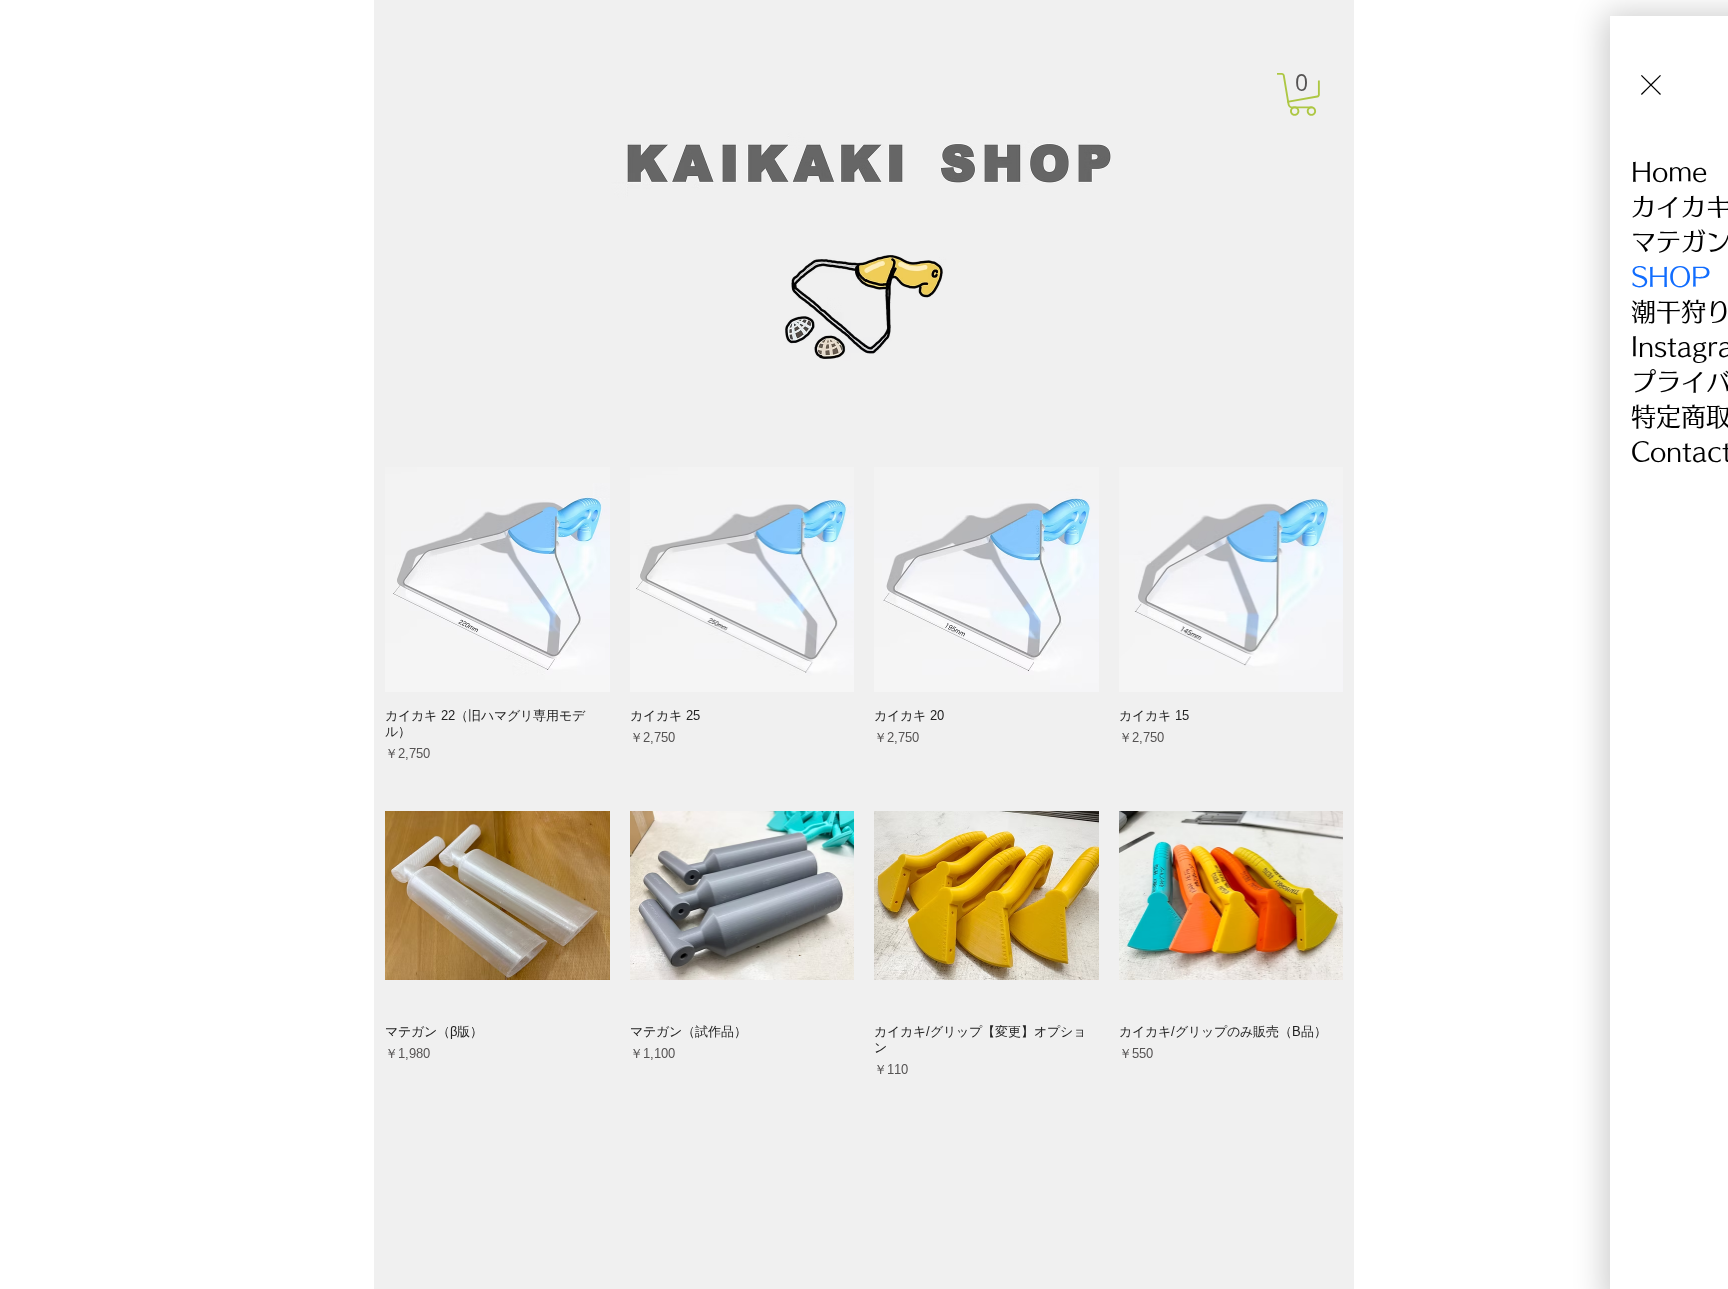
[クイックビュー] (497, 579)
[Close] (1651, 85)
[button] (1302, 94)
